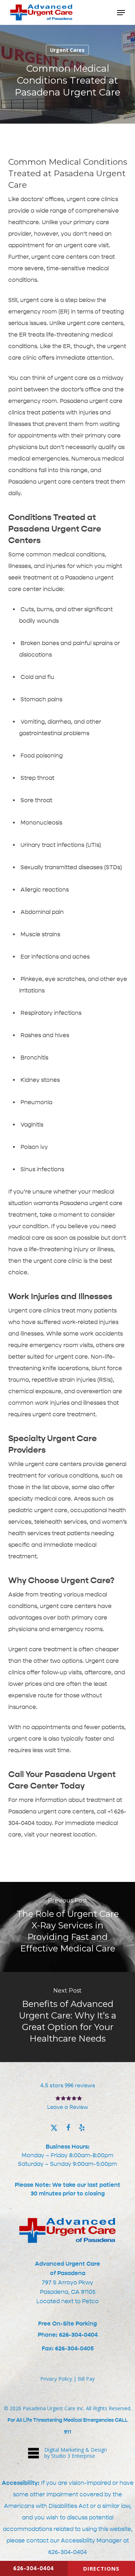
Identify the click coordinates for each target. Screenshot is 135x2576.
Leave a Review (68, 2107)
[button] (121, 13)
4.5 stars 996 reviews (68, 2086)
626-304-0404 (67, 2552)
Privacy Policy (56, 2379)
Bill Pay (86, 2379)
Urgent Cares (67, 50)
